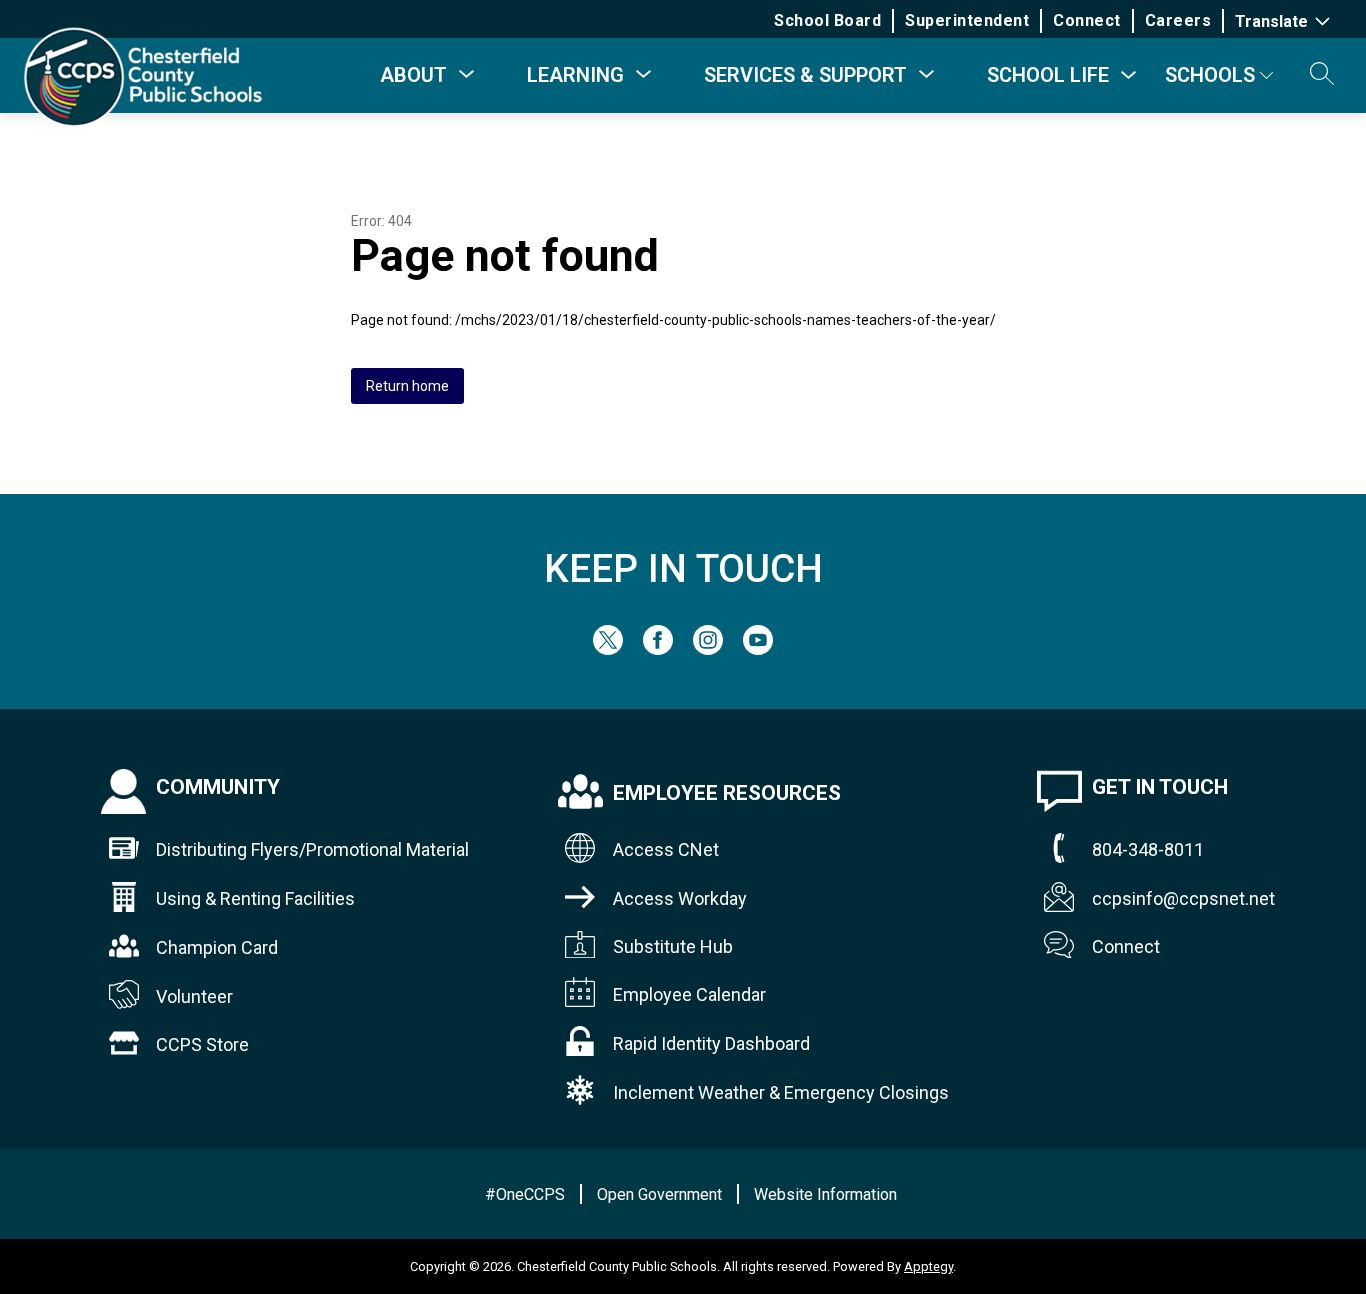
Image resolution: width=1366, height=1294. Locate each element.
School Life (1048, 75)
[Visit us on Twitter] (608, 649)
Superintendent (967, 20)
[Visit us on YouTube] (758, 649)
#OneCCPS (525, 1194)
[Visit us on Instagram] (708, 649)
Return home (407, 386)
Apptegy (928, 1266)
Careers (1178, 20)
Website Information (825, 1194)
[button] (1322, 75)
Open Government (659, 1194)
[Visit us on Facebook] (658, 649)
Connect (1087, 20)
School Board (827, 20)
